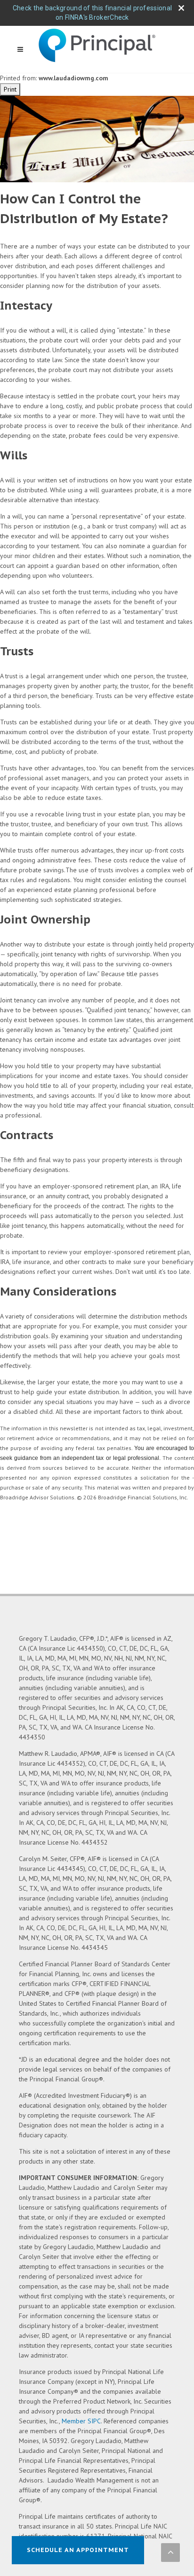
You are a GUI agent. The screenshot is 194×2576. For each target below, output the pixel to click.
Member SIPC (81, 2421)
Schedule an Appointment (78, 2550)
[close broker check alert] (181, 8)
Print (10, 89)
